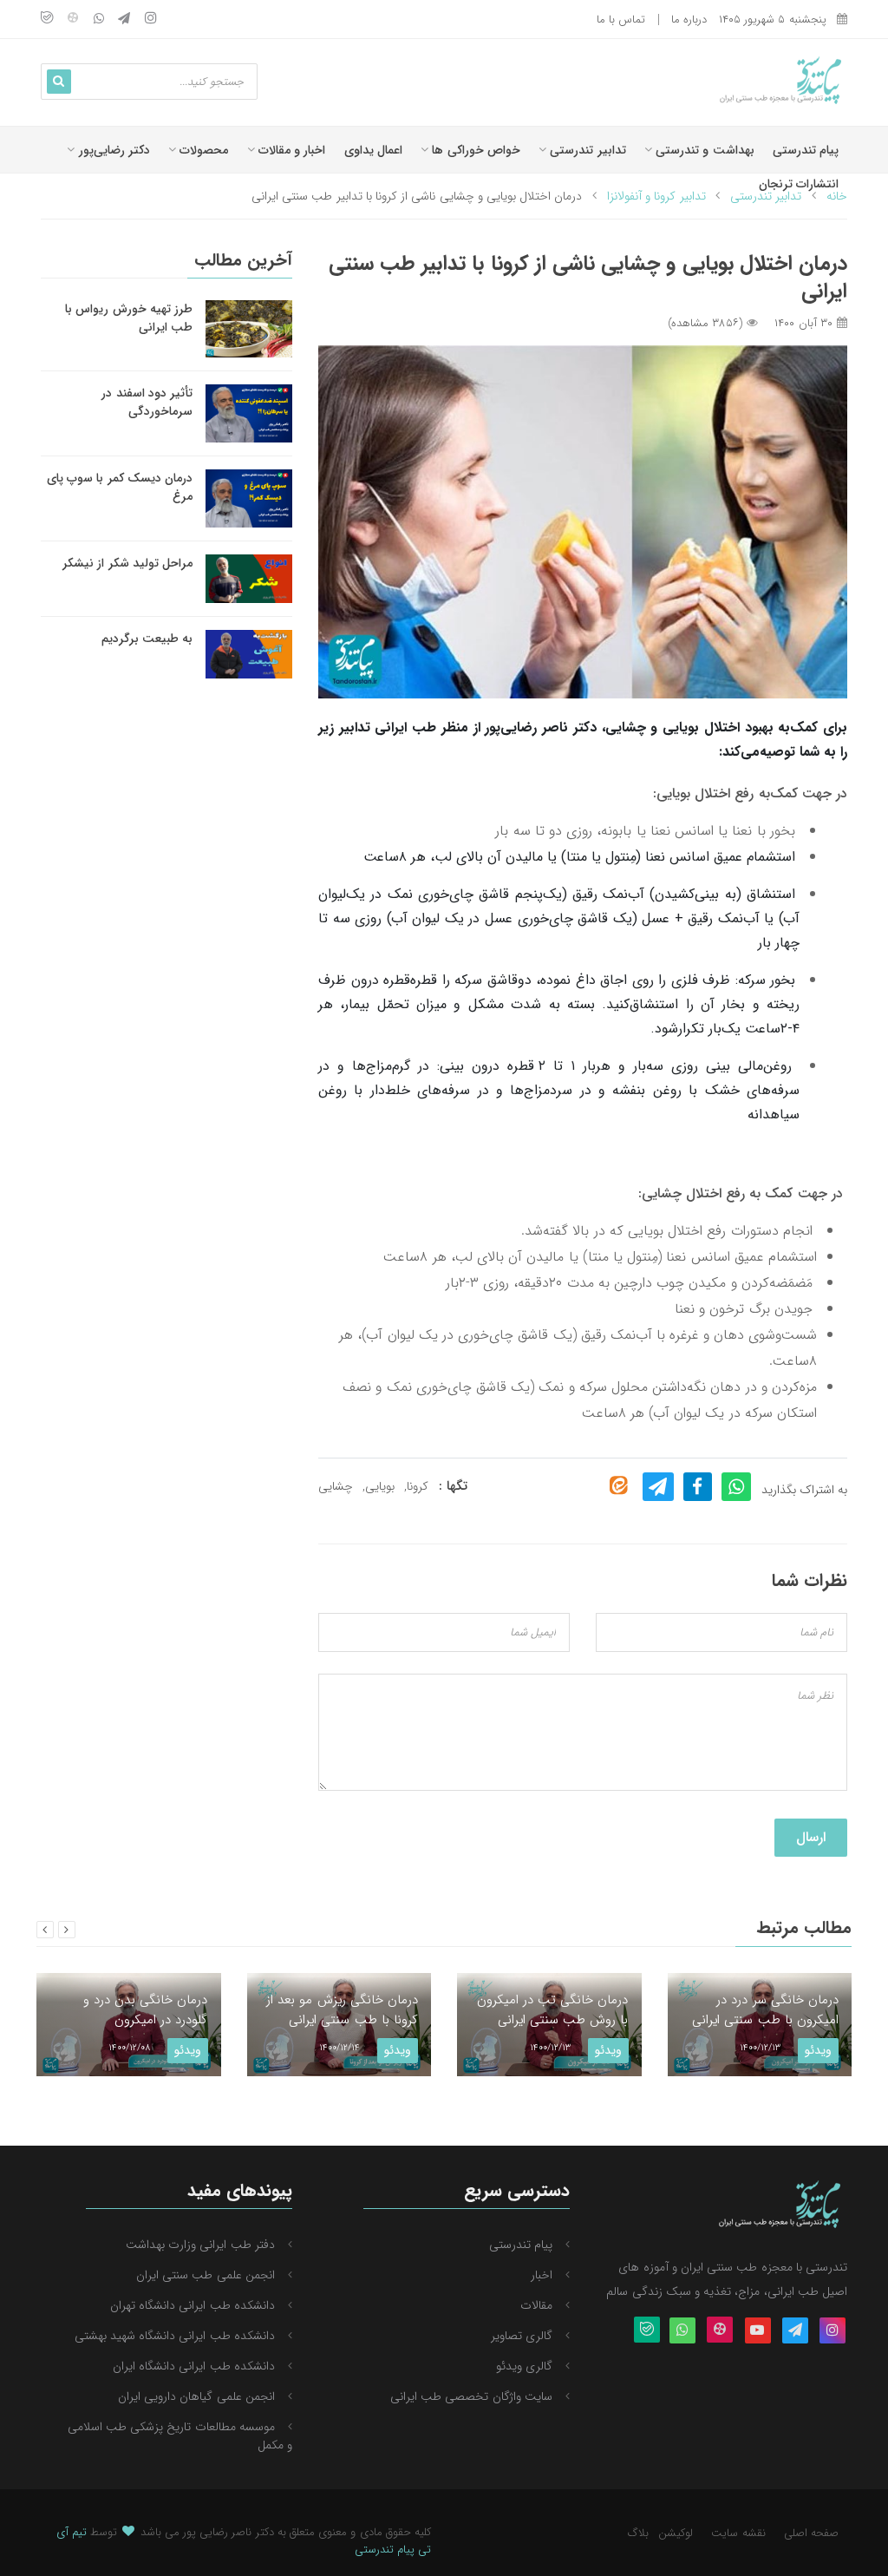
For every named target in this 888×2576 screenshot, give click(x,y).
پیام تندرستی (806, 150)
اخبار (542, 2275)
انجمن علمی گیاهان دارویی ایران (196, 2396)
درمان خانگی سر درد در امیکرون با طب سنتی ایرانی (765, 2010)
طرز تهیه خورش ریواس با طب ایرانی (129, 318)
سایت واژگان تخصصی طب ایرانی (471, 2396)
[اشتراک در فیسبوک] (698, 1487)
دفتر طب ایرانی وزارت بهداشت (200, 2245)
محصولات (202, 150)
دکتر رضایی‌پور (112, 150)
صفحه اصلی (811, 2533)
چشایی (336, 1486)
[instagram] (151, 20)
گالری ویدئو (524, 2366)
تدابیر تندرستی (586, 150)
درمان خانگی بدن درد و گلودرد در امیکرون (146, 2010)
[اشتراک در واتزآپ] (737, 1487)
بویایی (380, 1486)
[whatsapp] (99, 20)
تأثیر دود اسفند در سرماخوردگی (147, 402)
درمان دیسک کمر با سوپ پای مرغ (120, 487)
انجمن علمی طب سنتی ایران (206, 2275)
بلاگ (638, 2533)
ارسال (811, 1837)
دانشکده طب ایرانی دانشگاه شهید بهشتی (175, 2336)
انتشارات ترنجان (799, 184)
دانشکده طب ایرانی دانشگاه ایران (194, 2366)
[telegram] (124, 20)
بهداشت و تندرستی (703, 150)
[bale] (47, 20)
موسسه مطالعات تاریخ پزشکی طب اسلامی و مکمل (180, 2436)
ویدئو (188, 2050)
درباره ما (689, 20)
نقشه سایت (738, 2533)
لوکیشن (676, 2533)
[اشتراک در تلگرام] (658, 1487)
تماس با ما (621, 20)
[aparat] (73, 20)
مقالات (536, 2305)
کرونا (418, 1486)
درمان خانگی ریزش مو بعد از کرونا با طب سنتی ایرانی (342, 2010)
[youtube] (758, 2331)
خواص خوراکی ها (474, 150)
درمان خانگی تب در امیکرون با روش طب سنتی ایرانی (553, 2010)
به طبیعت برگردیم (147, 639)
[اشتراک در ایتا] (619, 1486)
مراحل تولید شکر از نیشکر (127, 563)
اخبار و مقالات (291, 150)
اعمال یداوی (373, 150)
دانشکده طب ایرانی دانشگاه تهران (193, 2305)
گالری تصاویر (522, 2336)
